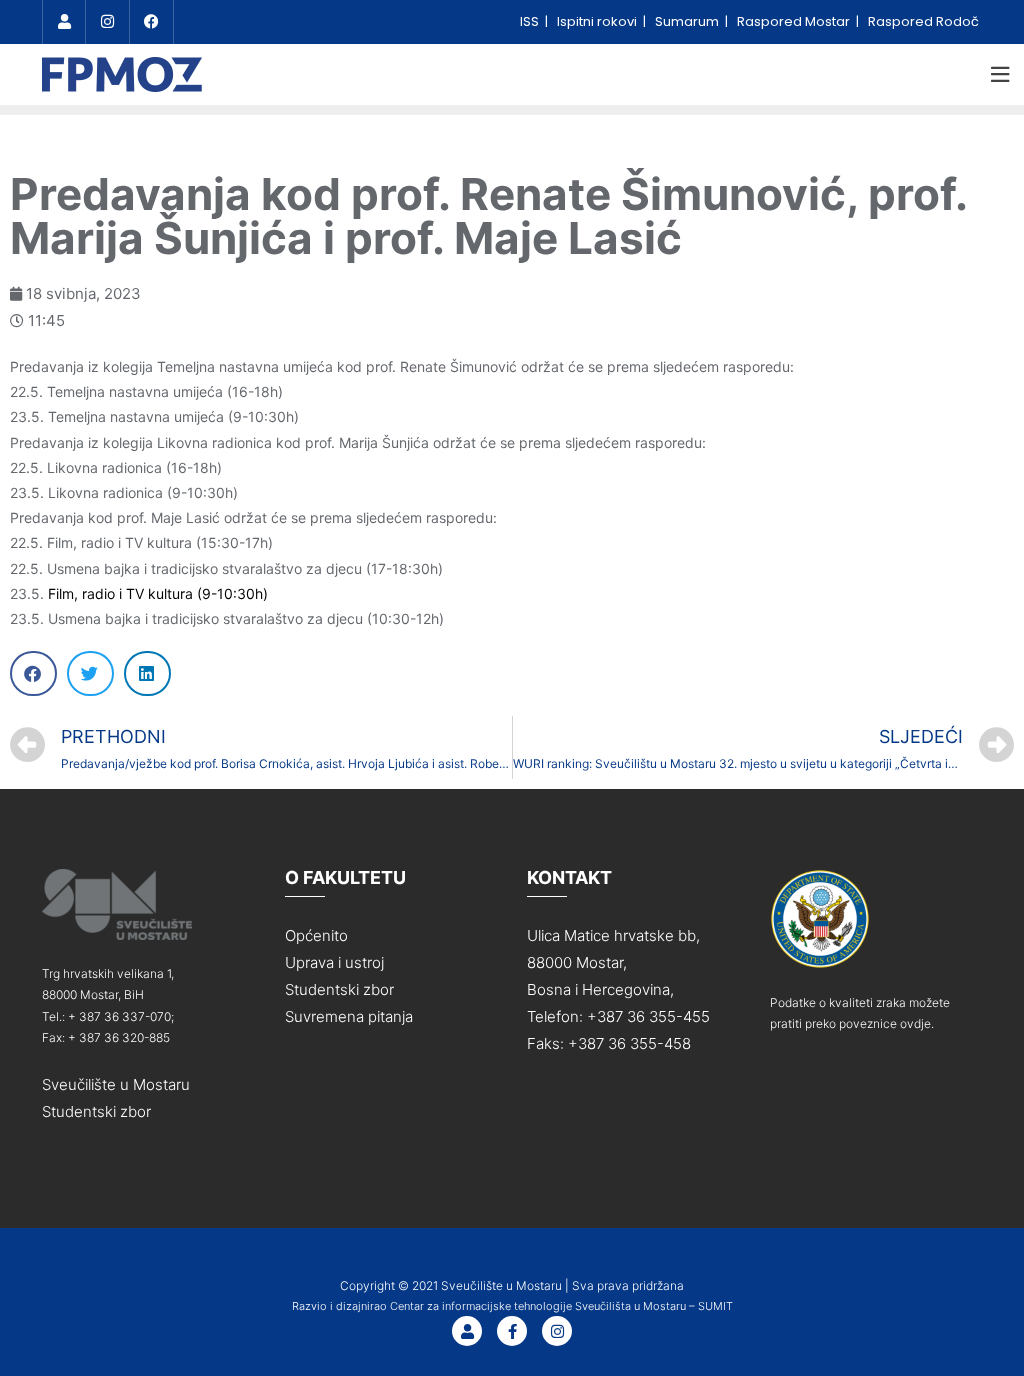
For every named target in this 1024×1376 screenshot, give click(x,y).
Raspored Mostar (795, 21)
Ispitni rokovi (598, 21)
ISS (531, 21)
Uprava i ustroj (334, 962)
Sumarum (688, 21)
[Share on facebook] (33, 673)
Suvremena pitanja (349, 1016)
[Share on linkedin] (147, 673)
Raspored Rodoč (923, 21)
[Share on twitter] (90, 673)
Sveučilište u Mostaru (116, 1084)
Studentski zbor (96, 1111)
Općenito (316, 935)
